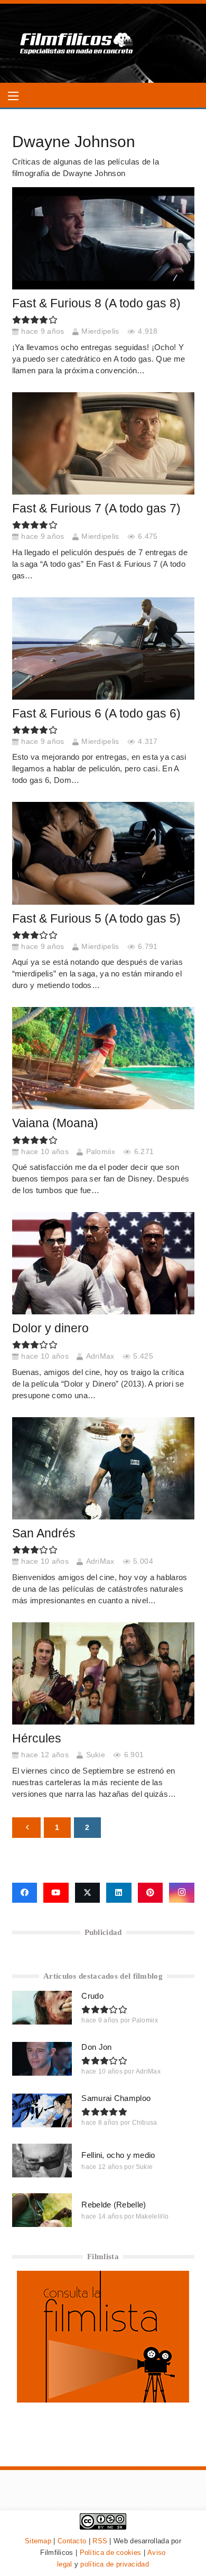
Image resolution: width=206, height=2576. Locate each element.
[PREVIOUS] (27, 1828)
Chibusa (145, 2123)
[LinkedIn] (119, 1893)
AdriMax (100, 1356)
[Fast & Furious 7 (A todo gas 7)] (103, 443)
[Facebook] (25, 1893)
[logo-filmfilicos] (77, 43)
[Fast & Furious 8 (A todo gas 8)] (103, 238)
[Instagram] (182, 1893)
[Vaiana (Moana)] (103, 1058)
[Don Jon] (42, 2059)
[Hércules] (103, 1673)
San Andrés (44, 1533)
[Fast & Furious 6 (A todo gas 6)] (103, 648)
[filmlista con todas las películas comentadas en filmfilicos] (103, 2400)
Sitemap (38, 2541)
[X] (88, 1893)
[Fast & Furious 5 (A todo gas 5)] (103, 853)
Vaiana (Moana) (55, 1123)
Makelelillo (152, 2216)
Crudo (92, 1996)
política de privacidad (115, 2564)
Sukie (96, 1755)
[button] (13, 96)
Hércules (37, 1739)
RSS (100, 2541)
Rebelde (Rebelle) (114, 2205)
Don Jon (96, 2047)
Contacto (72, 2541)
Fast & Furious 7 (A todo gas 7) (96, 509)
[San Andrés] (103, 1468)
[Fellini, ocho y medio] (42, 2161)
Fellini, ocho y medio (118, 2155)
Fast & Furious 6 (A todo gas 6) (96, 714)
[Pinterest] (151, 1893)
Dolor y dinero (50, 1328)
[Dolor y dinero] (103, 1263)
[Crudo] (42, 2008)
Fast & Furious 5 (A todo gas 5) (96, 919)
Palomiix (101, 1152)
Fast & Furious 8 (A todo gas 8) (96, 303)
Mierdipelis (100, 331)
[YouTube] (56, 1893)
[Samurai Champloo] (42, 2110)
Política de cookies (111, 2553)
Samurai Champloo (116, 2098)
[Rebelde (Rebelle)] (42, 2210)
